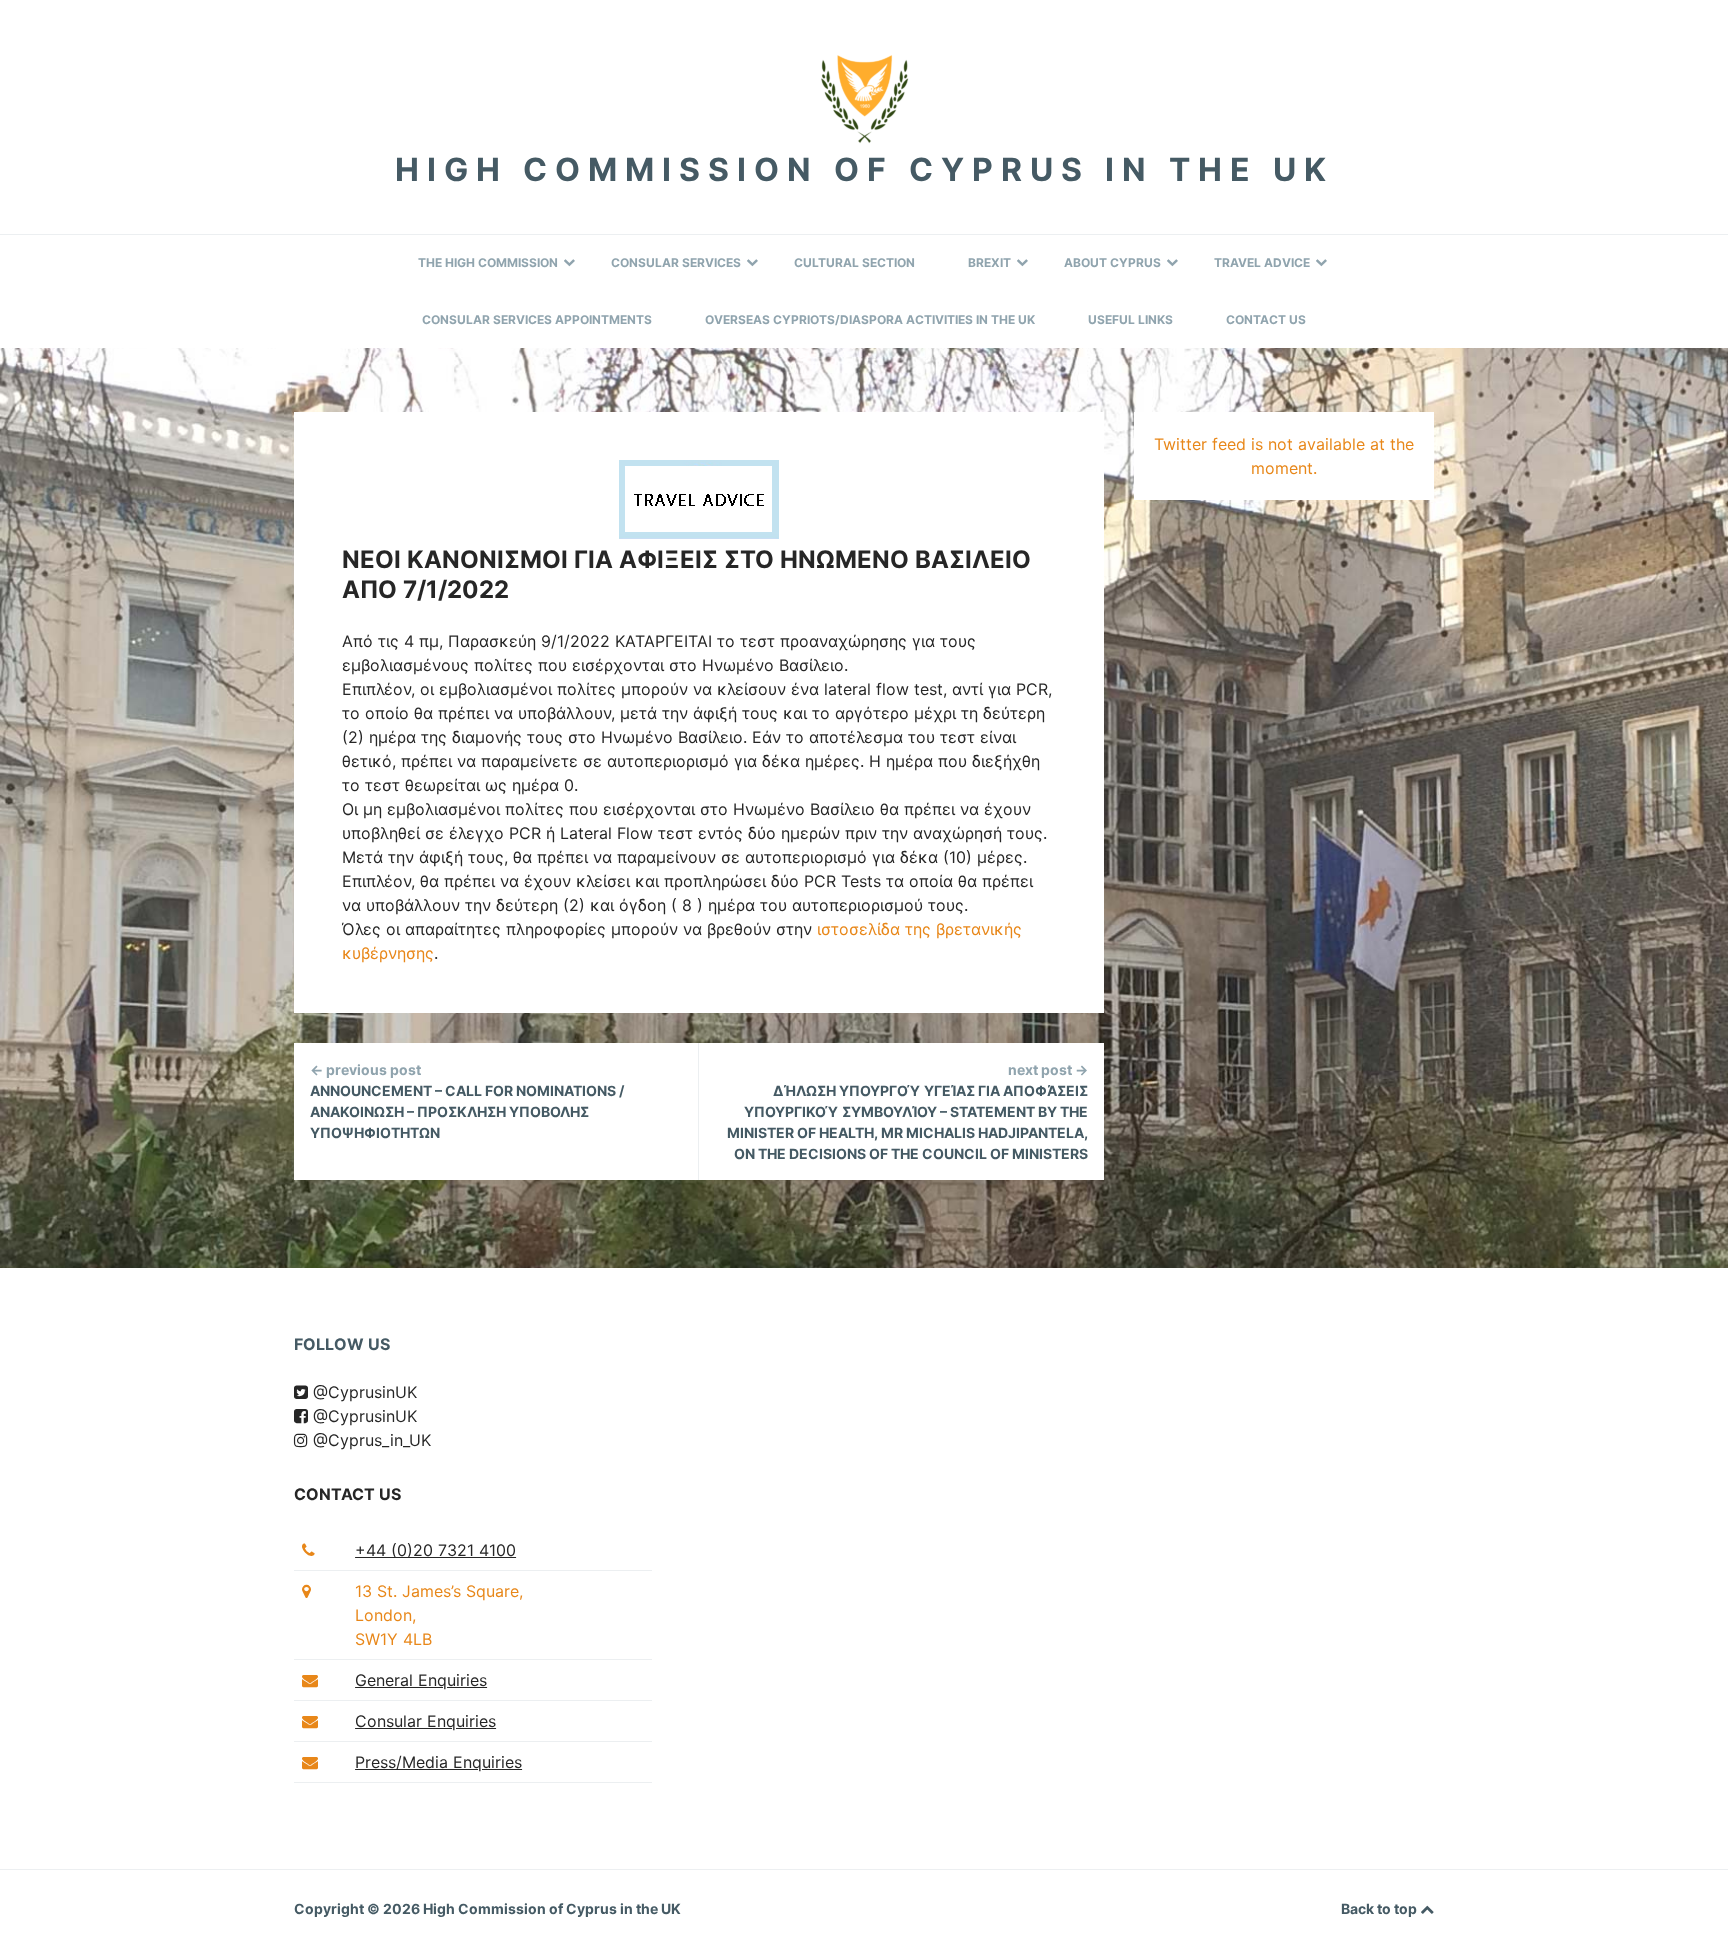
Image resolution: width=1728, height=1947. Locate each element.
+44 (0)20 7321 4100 (435, 1550)
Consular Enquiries (425, 1721)
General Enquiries (421, 1680)
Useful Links (1130, 319)
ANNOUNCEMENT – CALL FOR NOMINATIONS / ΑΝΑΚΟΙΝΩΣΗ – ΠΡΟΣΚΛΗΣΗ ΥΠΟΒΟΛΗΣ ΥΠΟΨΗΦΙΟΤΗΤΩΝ (467, 1101)
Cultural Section (854, 262)
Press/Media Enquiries (438, 1762)
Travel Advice (1262, 262)
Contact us (347, 1494)
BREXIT (989, 262)
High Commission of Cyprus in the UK (864, 169)
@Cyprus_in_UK (369, 1440)
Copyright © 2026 (358, 1908)
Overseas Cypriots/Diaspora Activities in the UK (870, 319)
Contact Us (1266, 319)
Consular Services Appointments (537, 319)
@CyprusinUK (362, 1392)
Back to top (1380, 1908)
